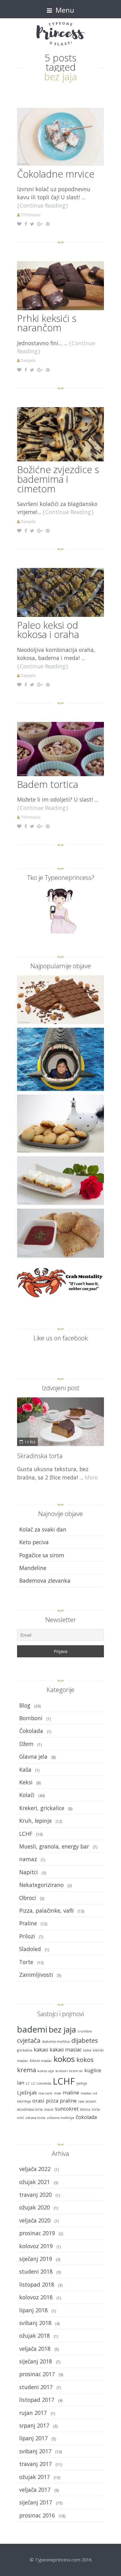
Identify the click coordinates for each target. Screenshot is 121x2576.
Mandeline (33, 1568)
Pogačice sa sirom (42, 1555)
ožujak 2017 (35, 2477)
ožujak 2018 (35, 2336)
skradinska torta (30, 2109)
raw (81, 2101)
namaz (28, 1859)
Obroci (28, 1898)
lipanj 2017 (34, 2438)
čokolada (86, 2117)
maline (71, 2093)
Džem (26, 1744)
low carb (45, 2093)
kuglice (93, 2070)
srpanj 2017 (34, 2425)
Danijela (28, 360)
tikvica (85, 2109)
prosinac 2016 (37, 2515)
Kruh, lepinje (36, 1821)
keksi (87, 2050)
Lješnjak (27, 2093)
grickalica (25, 2050)
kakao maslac (66, 2050)
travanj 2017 (36, 2464)
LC (28, 2083)
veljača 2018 (35, 2349)
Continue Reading (43, 205)
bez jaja (62, 2030)
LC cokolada (41, 2083)
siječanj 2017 (36, 2502)
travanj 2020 (36, 2195)
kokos (64, 2059)
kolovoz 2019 (36, 2246)
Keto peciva (34, 1542)
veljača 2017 (35, 2490)
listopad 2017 (37, 2400)
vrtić (20, 2118)
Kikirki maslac (41, 2061)
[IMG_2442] (60, 591)
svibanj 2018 (35, 2323)
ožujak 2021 (35, 2182)
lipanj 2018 (34, 2310)
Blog (25, 1705)
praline (68, 2101)
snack (49, 2109)
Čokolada (31, 1731)
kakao (41, 2050)
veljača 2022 (35, 2169)
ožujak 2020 (35, 2207)
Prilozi (27, 1936)
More (91, 1477)
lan (21, 2083)
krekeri (62, 2071)
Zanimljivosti (36, 1975)
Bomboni (31, 1718)
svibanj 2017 (35, 2451)
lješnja (82, 2083)
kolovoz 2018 (36, 2297)
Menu (64, 10)
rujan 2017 (33, 2413)
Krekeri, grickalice (42, 1808)
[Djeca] (60, 1059)
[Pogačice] (60, 1124)
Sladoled (30, 1949)
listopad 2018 (37, 2284)
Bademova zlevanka (45, 1580)
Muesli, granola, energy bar (54, 1846)
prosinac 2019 (37, 2233)
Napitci (29, 1872)
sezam (91, 2101)
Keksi (26, 1782)
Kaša (25, 1769)
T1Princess (31, 215)
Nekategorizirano (41, 1885)
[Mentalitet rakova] (60, 1282)
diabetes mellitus (56, 2042)
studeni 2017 (36, 2387)
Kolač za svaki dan (43, 1529)
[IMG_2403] (60, 433)
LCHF (26, 1834)
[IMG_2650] (60, 285)
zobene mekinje (60, 2118)
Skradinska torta (40, 1456)
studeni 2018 (36, 2271)
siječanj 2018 (36, 2361)
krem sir (76, 2071)
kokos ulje (46, 2071)
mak (58, 2093)
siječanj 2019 (36, 2259)
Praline (28, 1923)
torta (96, 2109)
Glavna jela (33, 1756)
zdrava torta (35, 2118)
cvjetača (29, 2040)
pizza (52, 2101)
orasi (38, 2101)
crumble (85, 2031)
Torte (26, 1962)
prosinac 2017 (37, 2374)
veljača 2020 (35, 2220)
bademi (32, 2029)
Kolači (27, 1795)
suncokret (67, 2109)
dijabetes (85, 2040)
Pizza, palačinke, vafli (47, 1910)
